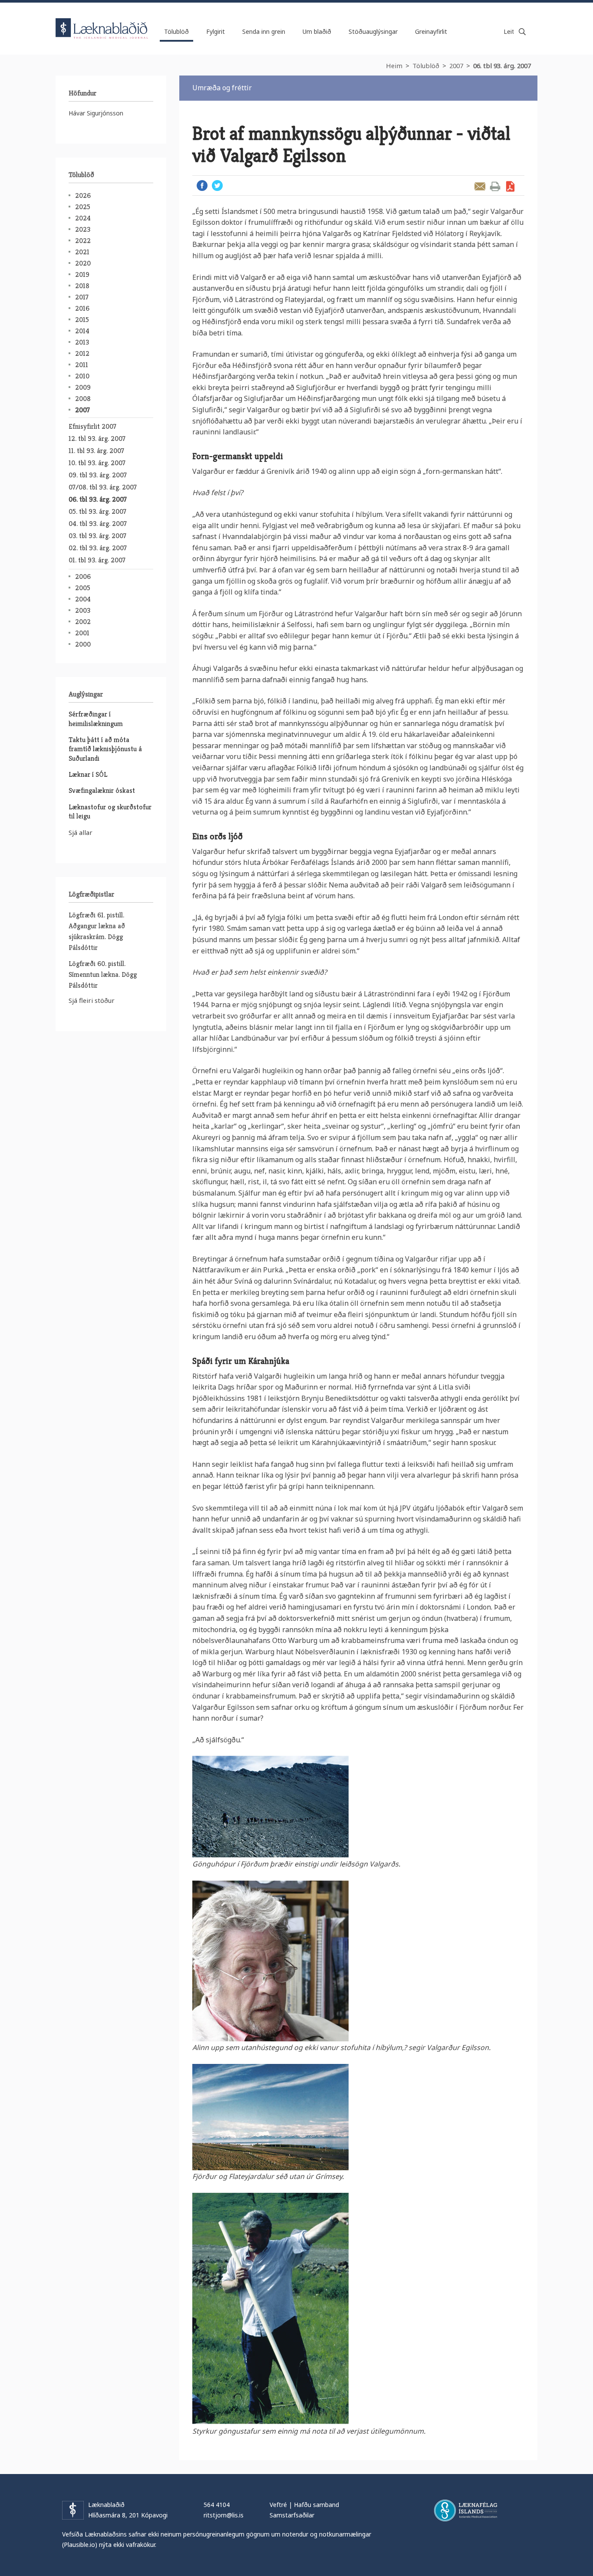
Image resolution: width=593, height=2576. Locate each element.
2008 (83, 399)
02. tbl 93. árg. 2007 (98, 548)
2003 (83, 610)
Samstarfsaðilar (292, 2515)
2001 (82, 633)
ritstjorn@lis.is (224, 2515)
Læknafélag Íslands (466, 2510)
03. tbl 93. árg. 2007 (97, 536)
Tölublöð (426, 66)
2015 (82, 320)
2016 (82, 308)
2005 (83, 588)
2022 (83, 241)
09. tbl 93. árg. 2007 (98, 475)
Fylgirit (216, 31)
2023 (83, 229)
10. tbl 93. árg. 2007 (97, 463)
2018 (82, 286)
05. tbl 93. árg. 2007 (97, 511)
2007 (456, 66)
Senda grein (480, 186)
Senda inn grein (264, 31)
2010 (82, 376)
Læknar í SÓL (88, 774)
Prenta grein (495, 186)
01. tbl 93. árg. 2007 (97, 560)
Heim (394, 66)
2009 (83, 387)
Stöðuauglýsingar (373, 31)
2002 (83, 622)
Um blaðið (317, 31)
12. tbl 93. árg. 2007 (97, 439)
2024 (83, 218)
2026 (83, 195)
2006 (83, 577)
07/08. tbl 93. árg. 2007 (103, 487)
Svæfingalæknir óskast (102, 790)
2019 (82, 274)
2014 (82, 331)
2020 (83, 263)
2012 (82, 353)
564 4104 (217, 2505)
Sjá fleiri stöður (92, 1000)
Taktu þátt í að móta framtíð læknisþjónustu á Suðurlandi (105, 749)
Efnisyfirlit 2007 (92, 426)
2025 (83, 207)
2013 (82, 342)
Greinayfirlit (431, 31)
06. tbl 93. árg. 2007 (502, 66)
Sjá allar (81, 832)
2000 (83, 644)
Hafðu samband (316, 2505)
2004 (83, 599)
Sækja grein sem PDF (510, 186)
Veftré (278, 2505)
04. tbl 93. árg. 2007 (98, 524)
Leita (522, 32)
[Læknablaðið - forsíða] (102, 21)
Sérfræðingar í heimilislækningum (96, 719)
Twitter (217, 186)
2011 (82, 365)
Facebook (202, 186)
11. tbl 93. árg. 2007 (96, 451)
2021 (82, 252)
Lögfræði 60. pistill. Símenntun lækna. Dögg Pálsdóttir (103, 974)
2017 (82, 297)
